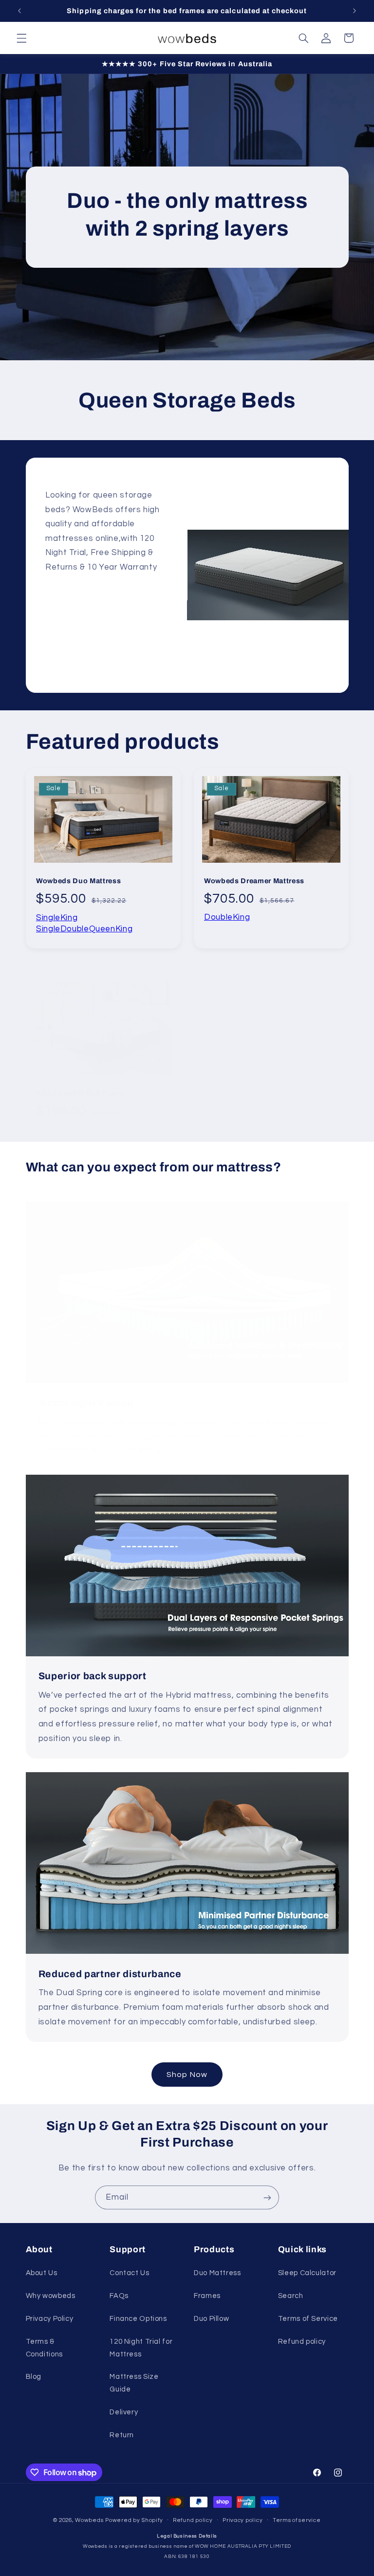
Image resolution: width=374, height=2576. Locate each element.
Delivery (124, 2412)
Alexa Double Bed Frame (80, 1093)
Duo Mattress (217, 2273)
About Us (42, 2273)
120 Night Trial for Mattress (141, 2348)
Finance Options (138, 2319)
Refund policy (302, 2342)
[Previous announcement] (19, 11)
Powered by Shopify (134, 2520)
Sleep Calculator (307, 2273)
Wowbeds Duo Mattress (78, 881)
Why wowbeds (51, 2296)
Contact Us (129, 2273)
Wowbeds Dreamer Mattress (254, 881)
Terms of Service (308, 2319)
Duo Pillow (211, 2319)
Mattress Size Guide (134, 2383)
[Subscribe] (267, 2197)
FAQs (119, 2296)
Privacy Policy (50, 2319)
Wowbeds (89, 2520)
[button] (21, 38)
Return (122, 2435)
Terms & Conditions (44, 2348)
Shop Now (187, 2075)
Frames (207, 2296)
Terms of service (297, 2520)
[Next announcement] (355, 11)
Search (291, 2296)
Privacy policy (243, 2520)
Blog (34, 2377)
